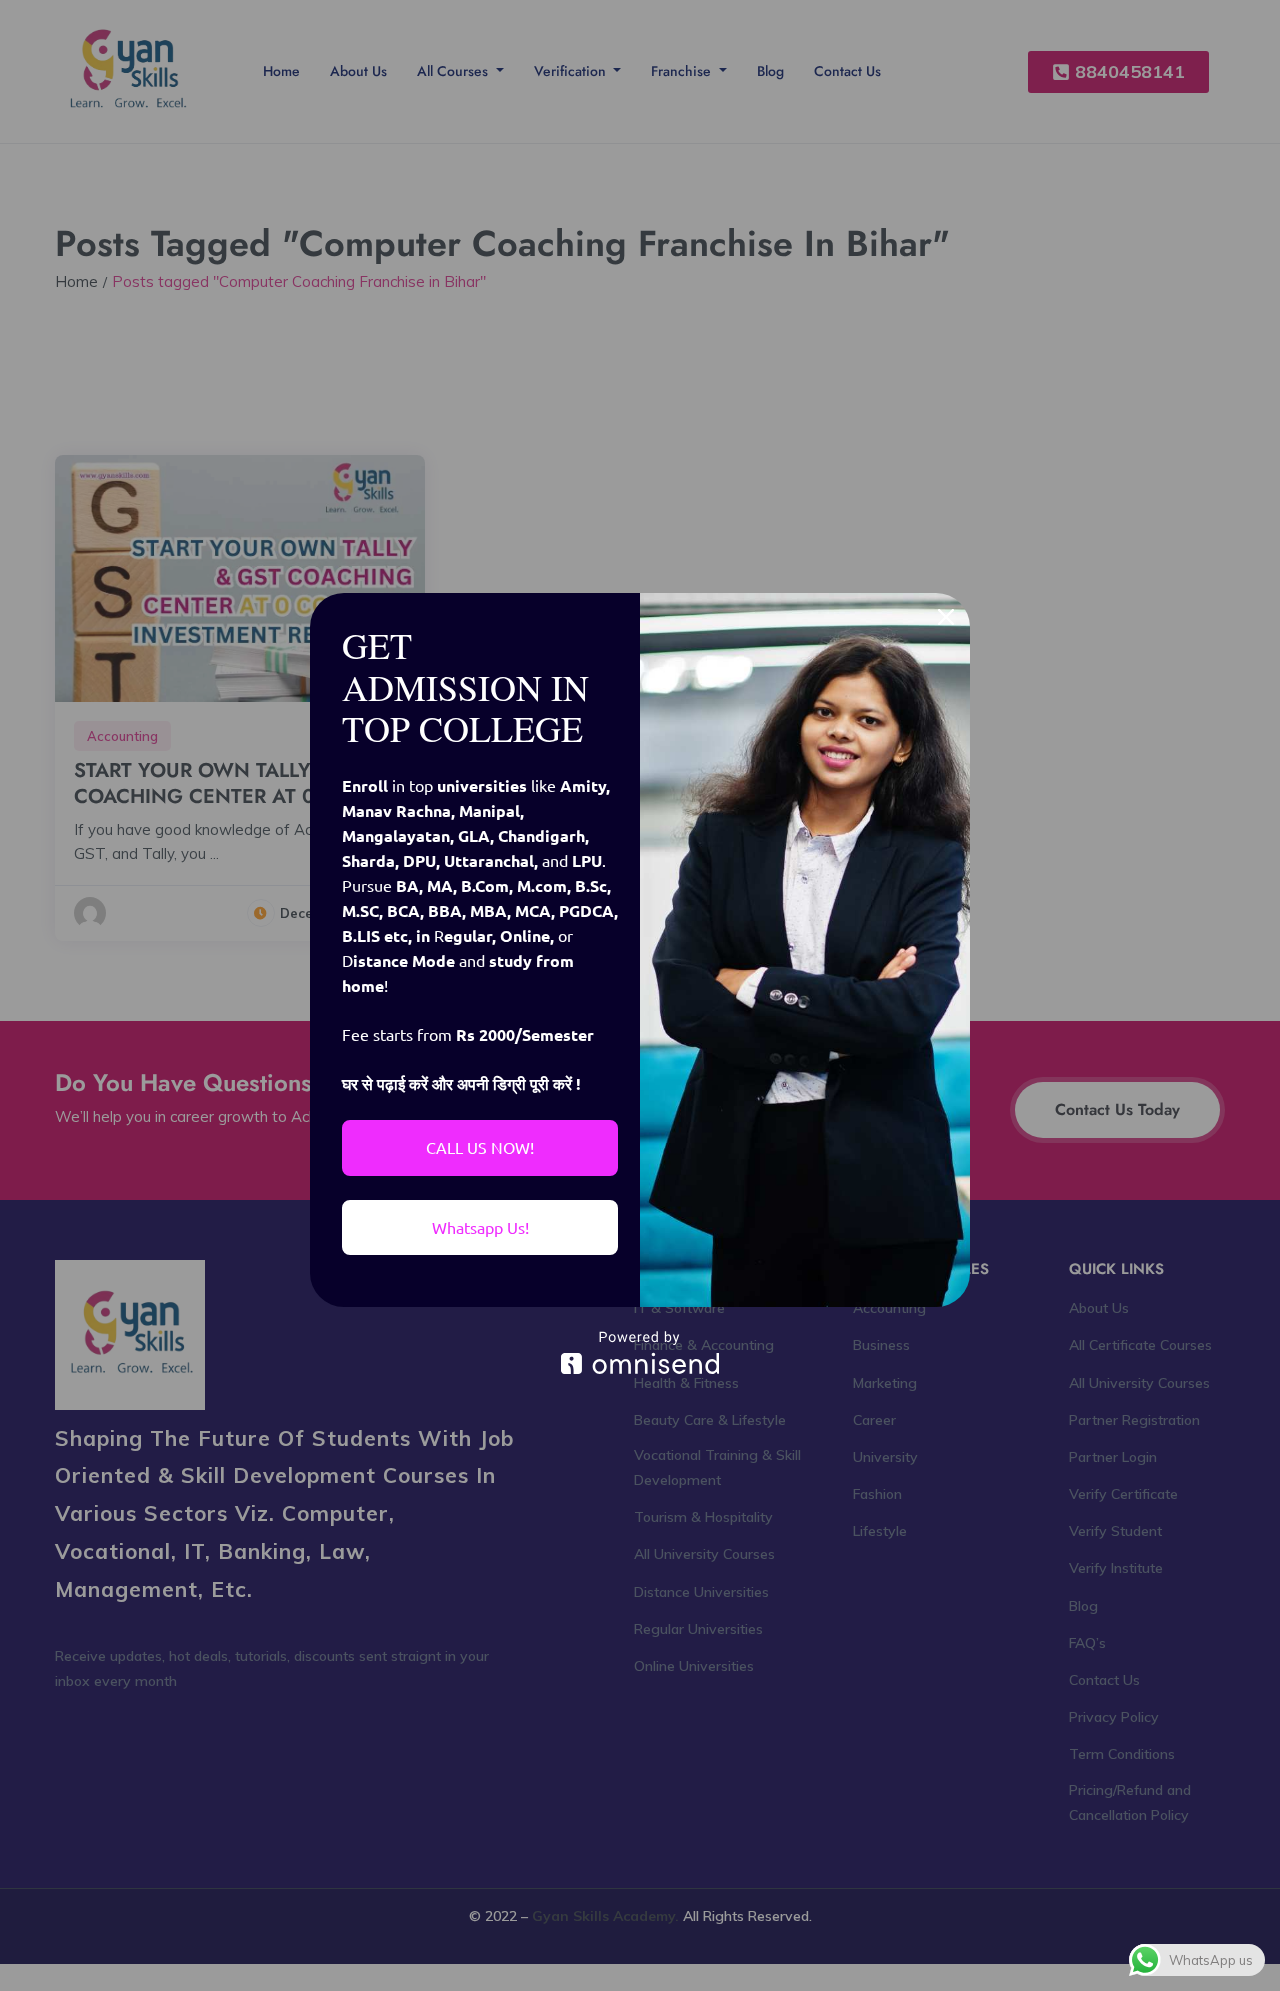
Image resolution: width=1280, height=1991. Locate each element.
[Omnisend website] (640, 1352)
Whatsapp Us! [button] (480, 1227)
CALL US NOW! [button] (480, 1147)
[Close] (946, 617)
